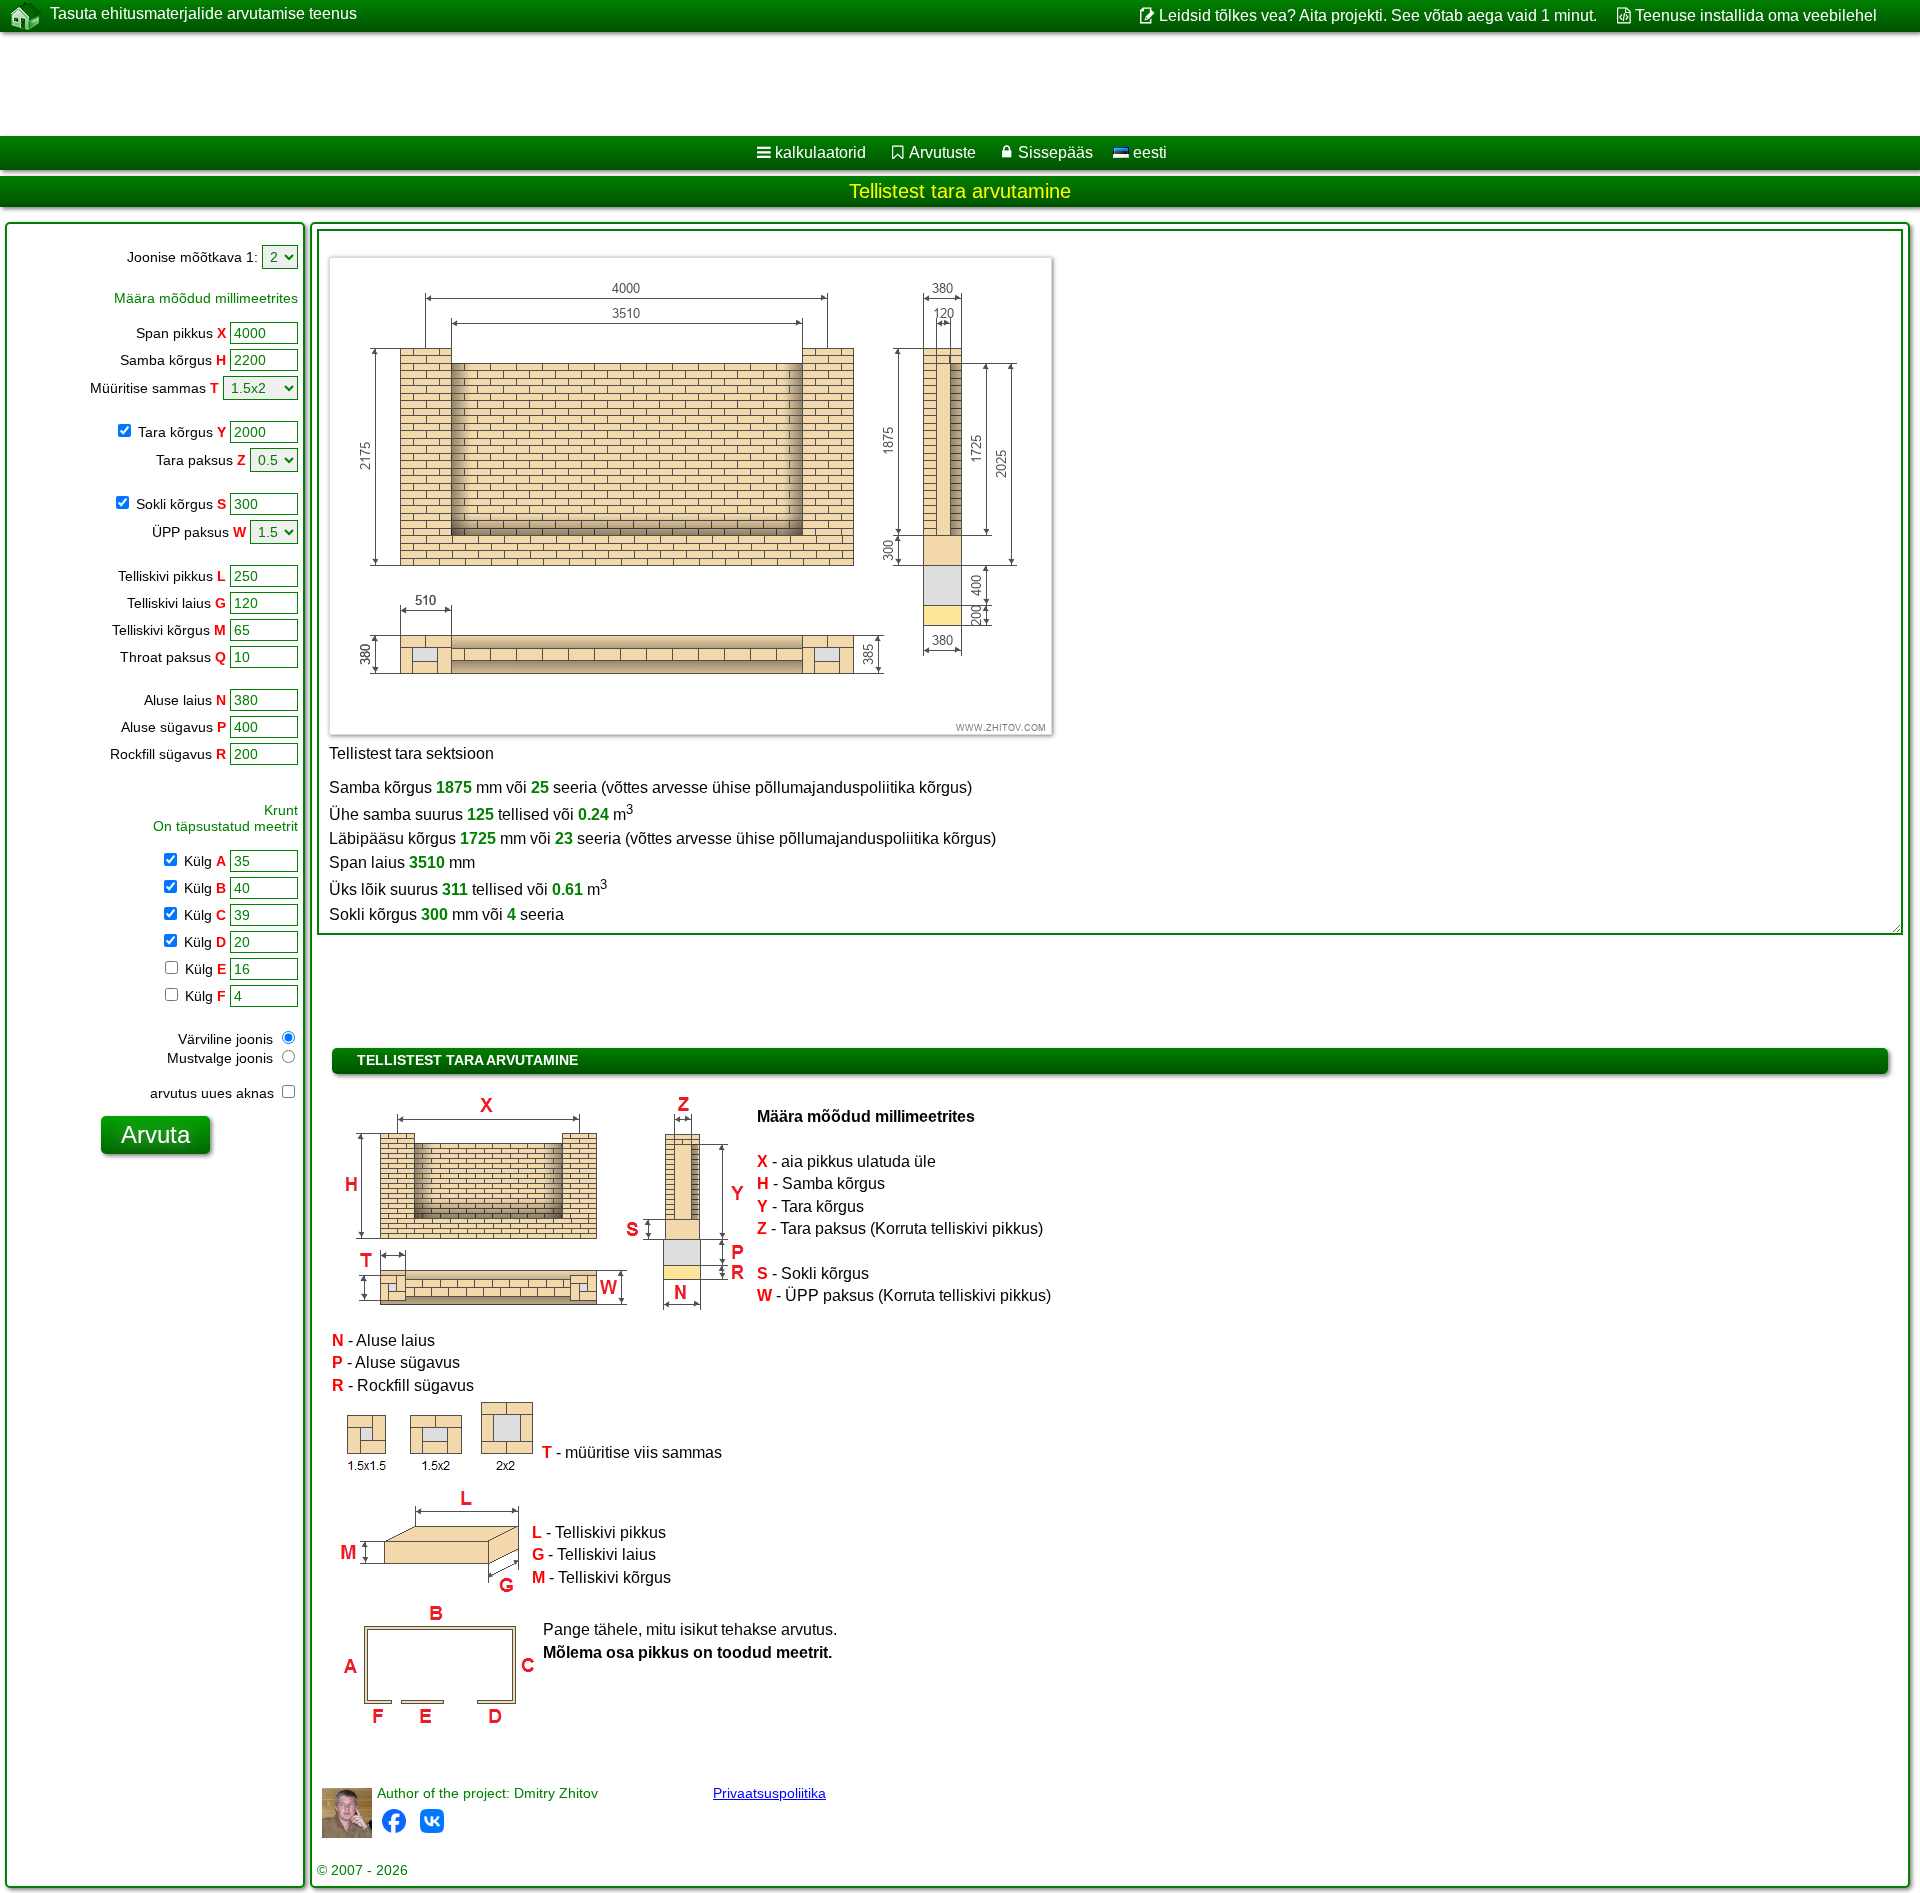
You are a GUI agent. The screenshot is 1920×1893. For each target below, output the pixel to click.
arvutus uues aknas (214, 1093)
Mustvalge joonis (222, 1058)
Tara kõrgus (180, 432)
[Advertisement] (607, 84)
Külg (203, 861)
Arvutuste (942, 152)
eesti (1148, 152)
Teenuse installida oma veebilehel (1756, 15)
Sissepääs (1055, 152)
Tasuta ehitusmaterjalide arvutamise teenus (203, 13)
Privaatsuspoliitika (769, 1793)
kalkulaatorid (820, 152)
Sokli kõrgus (179, 504)
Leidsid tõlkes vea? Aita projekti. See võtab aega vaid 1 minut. (1377, 15)
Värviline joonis (227, 1039)
